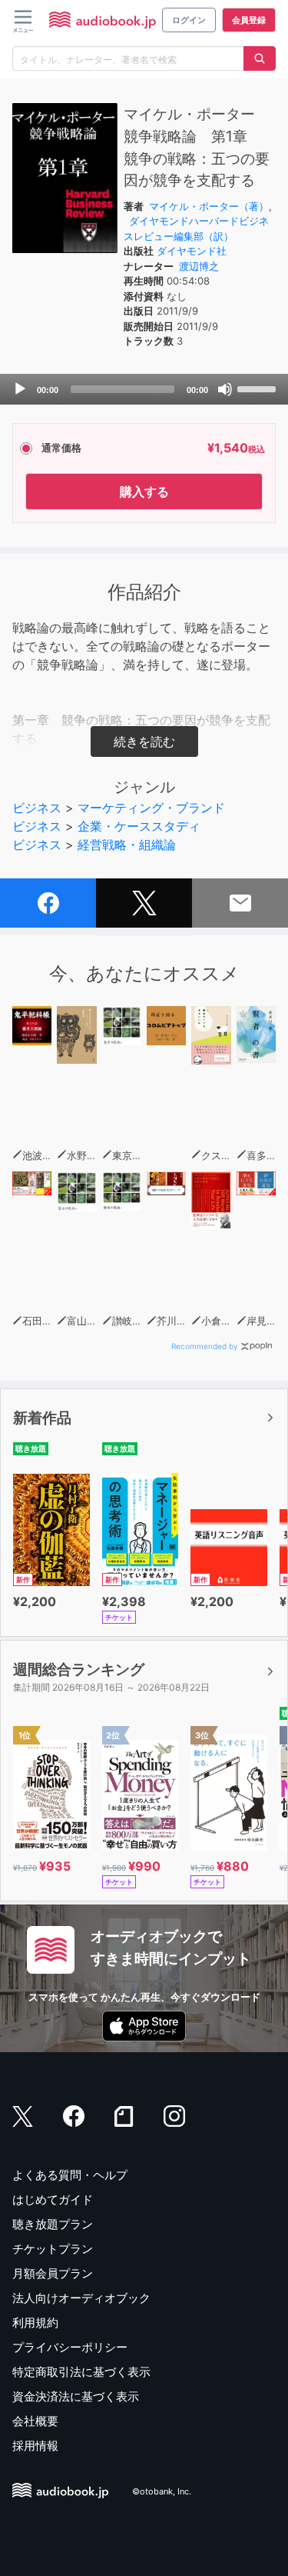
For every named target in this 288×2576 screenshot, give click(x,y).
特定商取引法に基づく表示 (81, 2372)
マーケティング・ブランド (151, 808)
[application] (144, 389)
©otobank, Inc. (162, 2492)
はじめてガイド (53, 2199)
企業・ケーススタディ (139, 826)
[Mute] (225, 389)
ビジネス (37, 808)
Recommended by (205, 1346)
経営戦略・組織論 (127, 845)
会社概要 (35, 2421)
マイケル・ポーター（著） (209, 206)
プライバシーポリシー (70, 2347)
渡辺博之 (199, 266)
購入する (144, 492)
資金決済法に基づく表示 (76, 2396)
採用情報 (35, 2446)
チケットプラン (53, 2249)
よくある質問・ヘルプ (70, 2175)
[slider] (259, 388)
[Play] (20, 389)
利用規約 (35, 2323)
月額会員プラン (53, 2273)
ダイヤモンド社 (192, 251)
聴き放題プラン (53, 2224)
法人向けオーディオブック (81, 2298)
